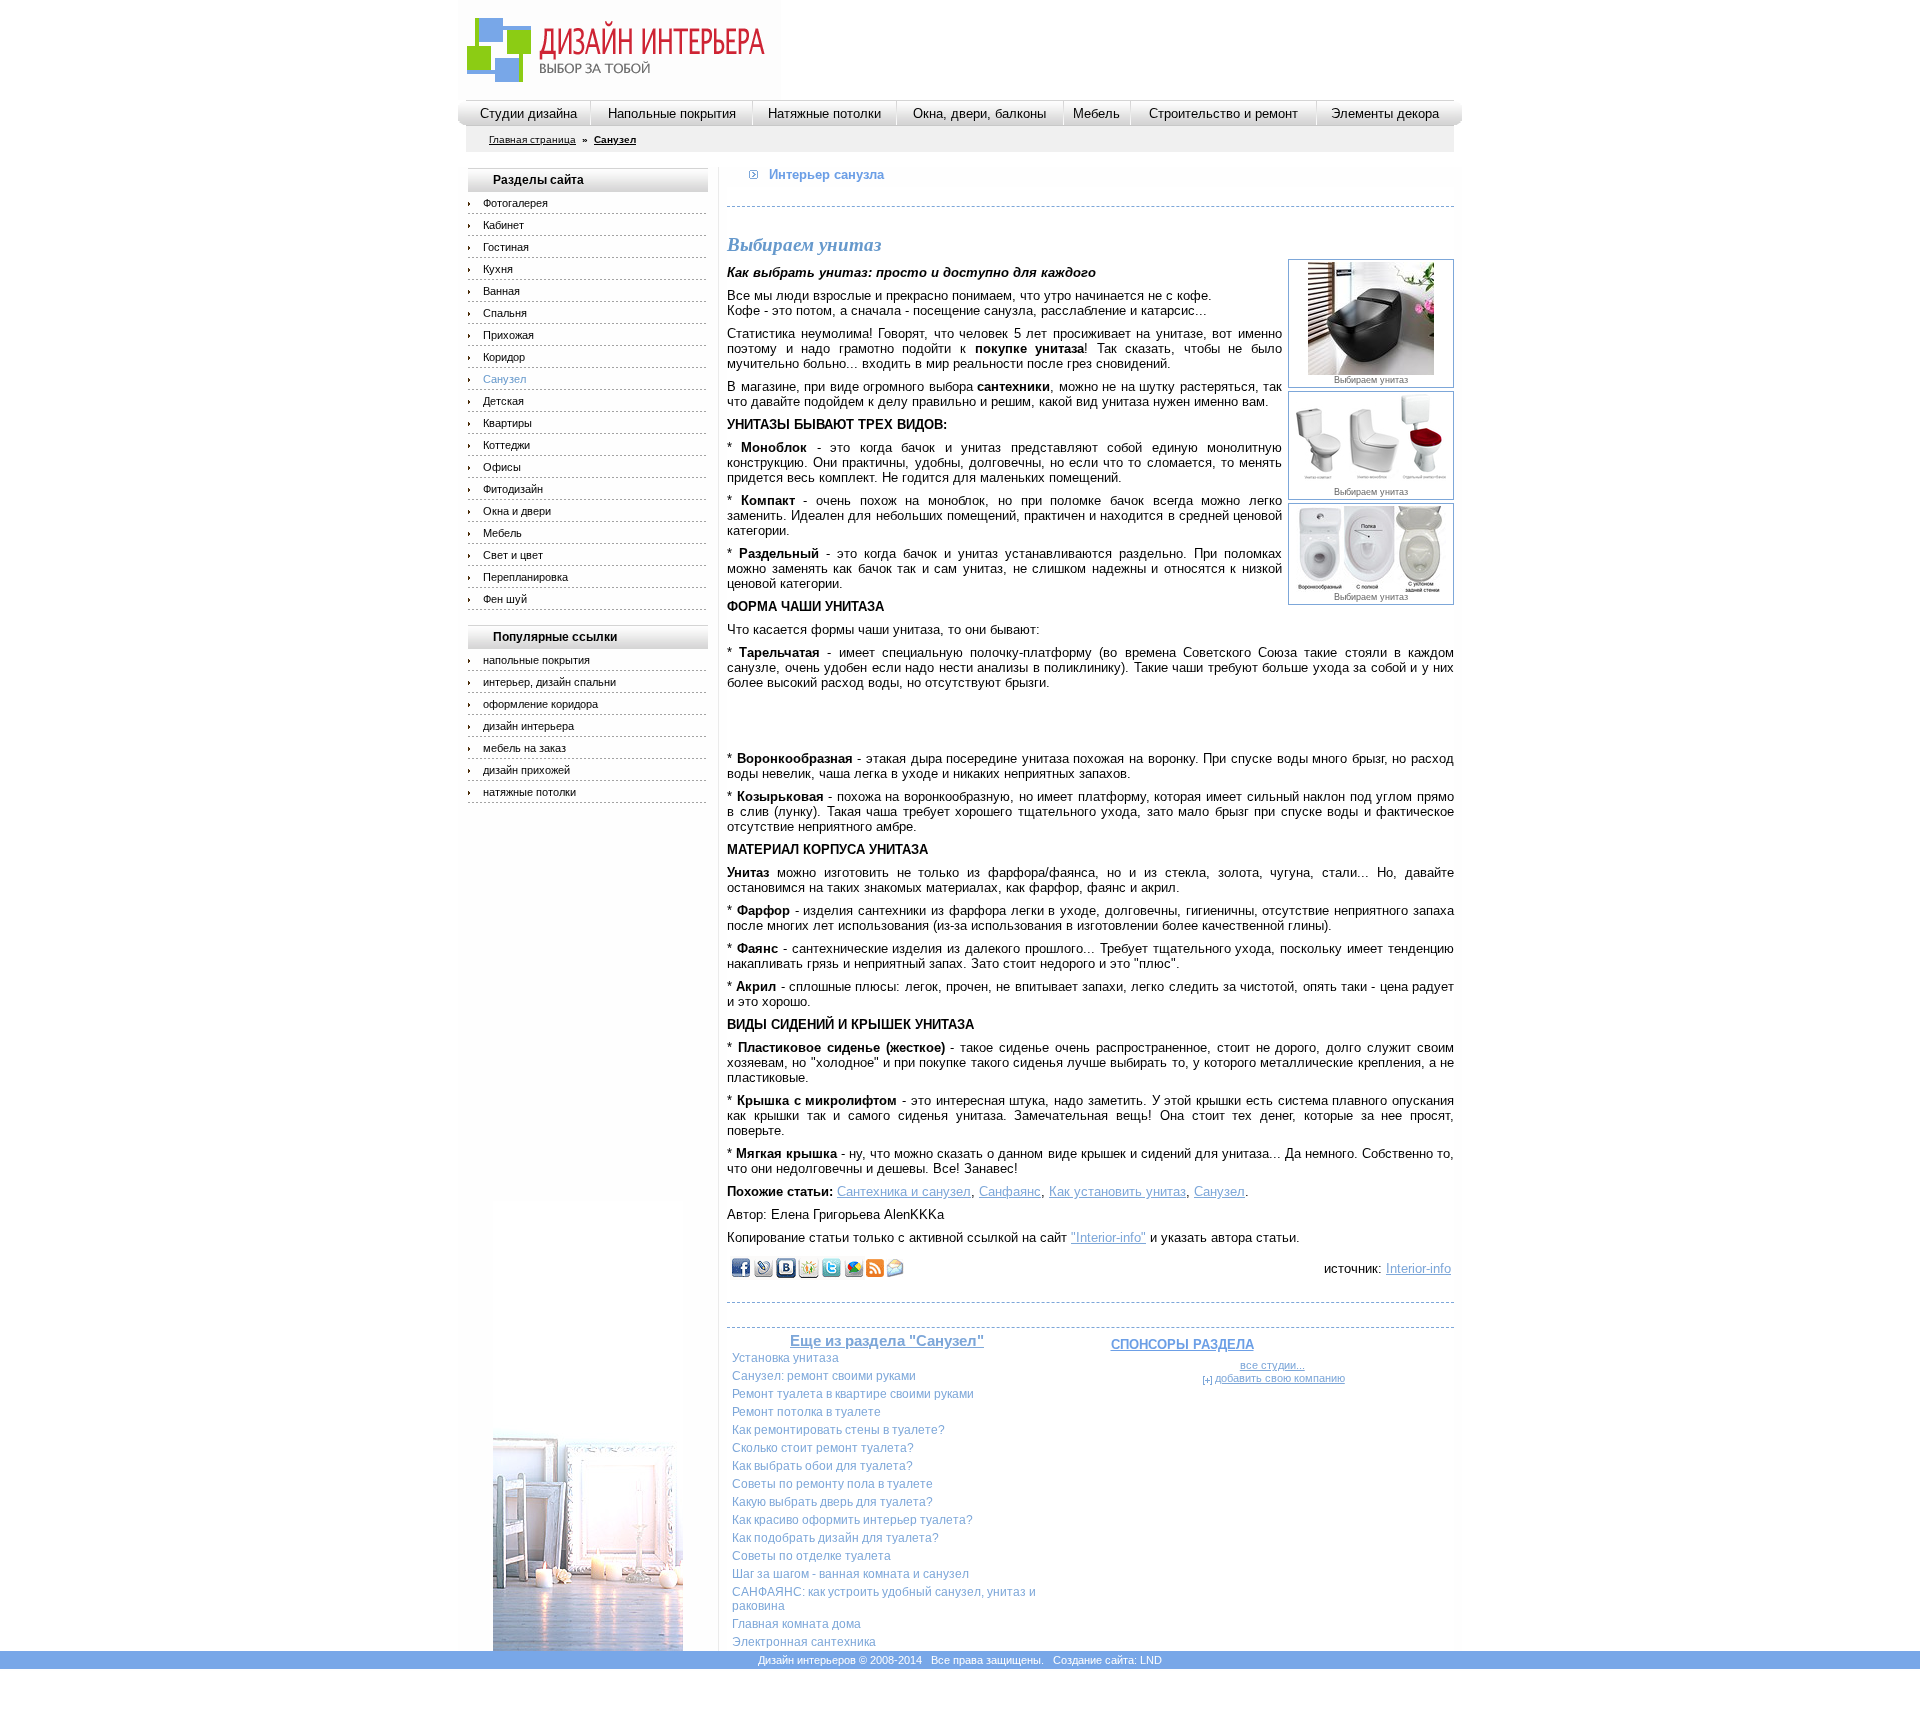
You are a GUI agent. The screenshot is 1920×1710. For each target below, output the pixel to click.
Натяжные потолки (824, 113)
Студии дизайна (528, 113)
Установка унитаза (785, 1358)
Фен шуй (505, 599)
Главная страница (532, 139)
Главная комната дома (796, 1624)
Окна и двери (517, 511)
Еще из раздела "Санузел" (887, 1341)
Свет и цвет (513, 555)
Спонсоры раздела (1182, 1344)
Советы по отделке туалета (811, 1556)
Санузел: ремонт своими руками (824, 1376)
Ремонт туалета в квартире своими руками (853, 1394)
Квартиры (507, 423)
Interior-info (1418, 1268)
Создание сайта (1093, 1660)
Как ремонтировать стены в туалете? (838, 1430)
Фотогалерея (515, 203)
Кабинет (503, 225)
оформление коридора (540, 704)
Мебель (1096, 113)
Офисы (502, 467)
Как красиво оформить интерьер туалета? (852, 1520)
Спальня (505, 313)
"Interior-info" (1108, 1237)
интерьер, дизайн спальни (549, 682)
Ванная (501, 291)
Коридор (504, 357)
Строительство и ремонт (1223, 113)
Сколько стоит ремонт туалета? (823, 1448)
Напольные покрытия (672, 113)
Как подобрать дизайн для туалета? (835, 1538)
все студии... (1272, 1365)
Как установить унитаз (1117, 1191)
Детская (503, 401)
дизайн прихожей (526, 770)
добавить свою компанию (1280, 1378)
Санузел (504, 379)
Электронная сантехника (804, 1642)
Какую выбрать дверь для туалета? (832, 1502)
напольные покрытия (536, 660)
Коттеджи (506, 445)
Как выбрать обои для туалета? (822, 1466)
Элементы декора (1385, 113)
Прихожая (508, 335)
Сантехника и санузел (904, 1191)
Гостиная (506, 247)
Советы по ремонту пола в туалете (832, 1484)
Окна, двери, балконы (979, 113)
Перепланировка (525, 577)
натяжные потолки (529, 792)
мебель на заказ (524, 748)
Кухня (498, 269)
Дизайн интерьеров (807, 1660)
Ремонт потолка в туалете (806, 1412)
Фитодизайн (513, 489)
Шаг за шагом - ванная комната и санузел (850, 1574)
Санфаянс (1010, 1191)
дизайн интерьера (528, 726)
